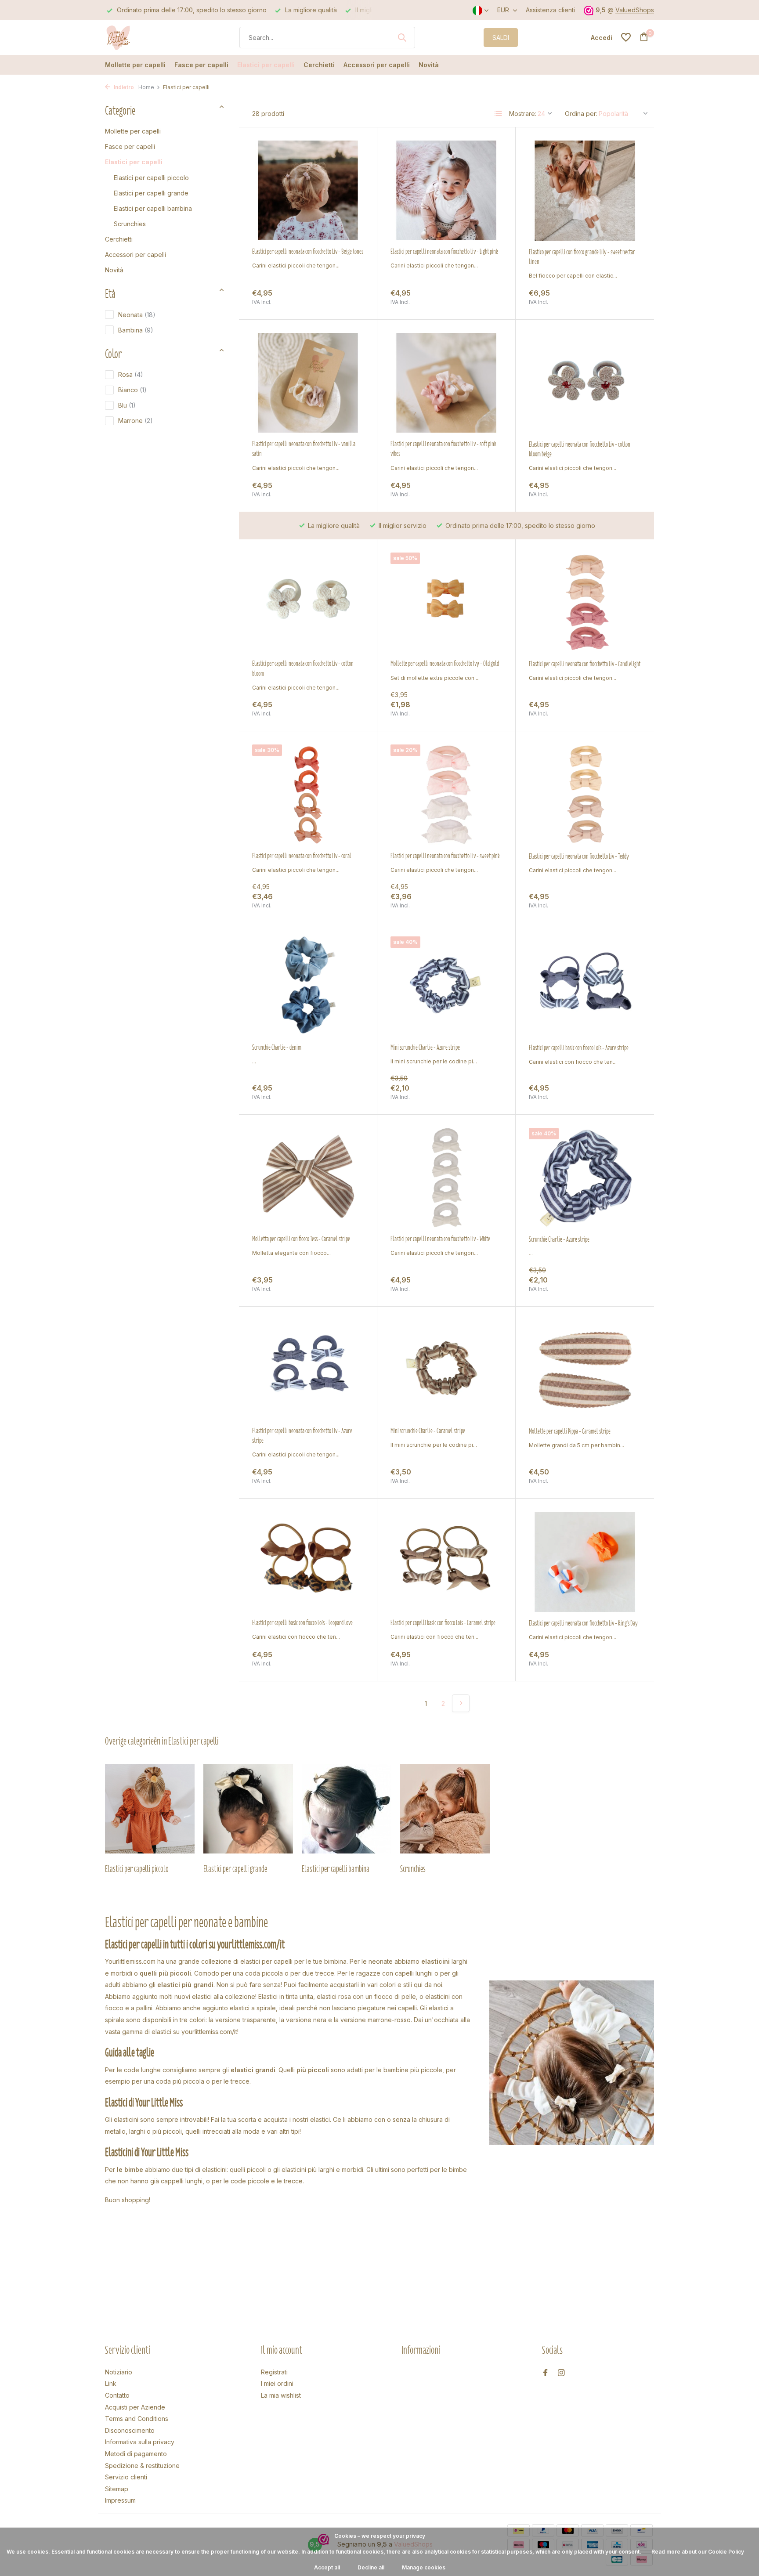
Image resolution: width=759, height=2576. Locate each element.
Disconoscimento (130, 2430)
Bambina (136, 330)
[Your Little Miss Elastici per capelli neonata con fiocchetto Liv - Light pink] (446, 190)
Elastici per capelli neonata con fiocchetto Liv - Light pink (444, 252)
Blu (127, 405)
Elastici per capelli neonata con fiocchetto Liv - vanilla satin (304, 449)
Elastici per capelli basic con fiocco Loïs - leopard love (302, 1623)
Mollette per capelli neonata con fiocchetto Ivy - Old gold (445, 664)
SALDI (501, 38)
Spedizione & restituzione (142, 2466)
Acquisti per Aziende (135, 2407)
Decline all (371, 2567)
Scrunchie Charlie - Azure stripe (559, 1239)
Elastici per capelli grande (151, 193)
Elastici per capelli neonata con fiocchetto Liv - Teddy (579, 856)
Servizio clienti (126, 2477)
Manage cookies (424, 2567)
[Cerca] (402, 37)
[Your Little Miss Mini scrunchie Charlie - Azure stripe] (446, 986)
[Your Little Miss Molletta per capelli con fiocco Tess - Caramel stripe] (308, 1178)
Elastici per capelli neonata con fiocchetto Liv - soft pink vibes (443, 449)
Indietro (123, 87)
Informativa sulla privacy (140, 2442)
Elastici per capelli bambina (153, 208)
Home (146, 87)
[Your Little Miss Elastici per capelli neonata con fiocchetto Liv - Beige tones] (308, 190)
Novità (429, 65)
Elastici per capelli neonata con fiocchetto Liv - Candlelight (585, 664)
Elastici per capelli (266, 65)
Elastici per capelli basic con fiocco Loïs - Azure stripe (579, 1048)
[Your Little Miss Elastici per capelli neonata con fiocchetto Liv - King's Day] (585, 1562)
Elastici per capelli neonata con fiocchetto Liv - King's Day (583, 1623)
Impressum (120, 2500)
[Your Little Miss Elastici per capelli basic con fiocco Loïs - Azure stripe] (585, 986)
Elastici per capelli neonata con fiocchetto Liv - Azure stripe (302, 1436)
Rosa (131, 374)
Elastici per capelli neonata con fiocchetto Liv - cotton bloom (303, 668)
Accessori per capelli (377, 65)
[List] (499, 114)
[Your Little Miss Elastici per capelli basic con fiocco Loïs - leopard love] (308, 1562)
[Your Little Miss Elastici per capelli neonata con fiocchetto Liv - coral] (308, 794)
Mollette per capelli (135, 65)
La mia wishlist (281, 2395)
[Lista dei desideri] (626, 37)
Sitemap (117, 2489)
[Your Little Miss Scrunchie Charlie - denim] (308, 986)
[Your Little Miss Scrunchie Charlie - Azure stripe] (585, 1178)
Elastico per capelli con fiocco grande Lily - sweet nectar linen (582, 257)
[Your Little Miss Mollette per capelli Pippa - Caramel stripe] (585, 1370)
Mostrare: (523, 114)
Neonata (137, 315)
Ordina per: (581, 114)
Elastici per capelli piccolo (151, 178)
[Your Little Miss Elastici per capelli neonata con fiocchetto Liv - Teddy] (585, 795)
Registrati (274, 2372)
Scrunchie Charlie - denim (277, 1048)
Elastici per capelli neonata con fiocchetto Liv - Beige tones (308, 252)
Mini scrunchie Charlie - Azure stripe (425, 1048)
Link (111, 2383)
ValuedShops (635, 10)
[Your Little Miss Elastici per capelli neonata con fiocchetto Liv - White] (446, 1178)
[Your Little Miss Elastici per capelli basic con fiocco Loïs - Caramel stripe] (446, 1562)
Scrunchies (130, 224)
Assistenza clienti (550, 10)
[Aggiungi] (349, 297)
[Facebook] (546, 2373)
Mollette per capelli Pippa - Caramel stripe (570, 1431)
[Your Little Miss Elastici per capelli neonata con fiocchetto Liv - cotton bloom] (308, 602)
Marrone (136, 421)
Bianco (132, 390)
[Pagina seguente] (461, 1703)
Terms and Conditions (137, 2419)
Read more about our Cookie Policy (698, 2552)
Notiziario (119, 2372)
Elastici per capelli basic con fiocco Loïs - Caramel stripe (443, 1623)
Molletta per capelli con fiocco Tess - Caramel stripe (301, 1239)
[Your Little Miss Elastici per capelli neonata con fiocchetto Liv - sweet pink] (446, 794)
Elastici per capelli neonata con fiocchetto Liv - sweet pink (445, 856)
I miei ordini (277, 2383)
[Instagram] (561, 2373)
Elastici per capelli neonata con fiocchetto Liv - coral (302, 856)
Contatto (117, 2395)
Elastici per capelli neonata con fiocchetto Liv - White (440, 1239)
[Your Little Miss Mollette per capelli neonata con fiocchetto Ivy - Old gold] (446, 602)
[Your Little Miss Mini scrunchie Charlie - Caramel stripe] (446, 1370)
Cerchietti (319, 65)
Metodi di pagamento (136, 2454)
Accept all (327, 2567)
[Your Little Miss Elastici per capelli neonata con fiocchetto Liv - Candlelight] (585, 603)
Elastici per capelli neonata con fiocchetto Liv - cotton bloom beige (580, 449)
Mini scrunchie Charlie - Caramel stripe (428, 1431)
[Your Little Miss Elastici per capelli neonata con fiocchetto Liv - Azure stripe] (308, 1370)
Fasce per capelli (201, 65)
